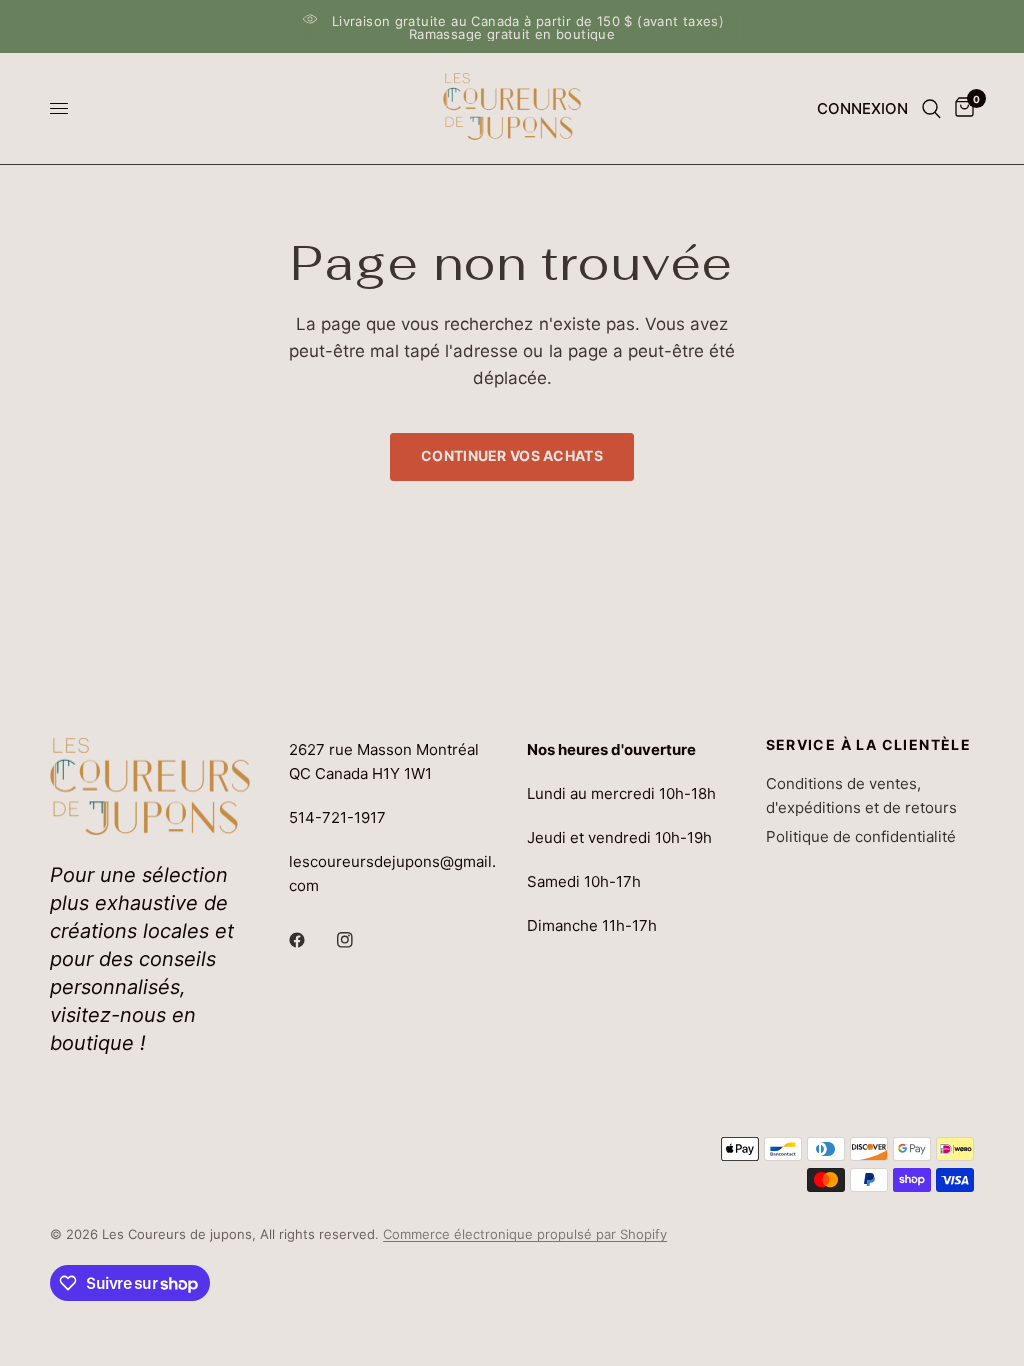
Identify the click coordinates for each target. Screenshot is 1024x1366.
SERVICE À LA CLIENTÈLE (869, 745)
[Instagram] (359, 940)
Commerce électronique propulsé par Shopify (525, 1234)
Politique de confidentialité (861, 836)
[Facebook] (311, 940)
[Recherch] (931, 108)
